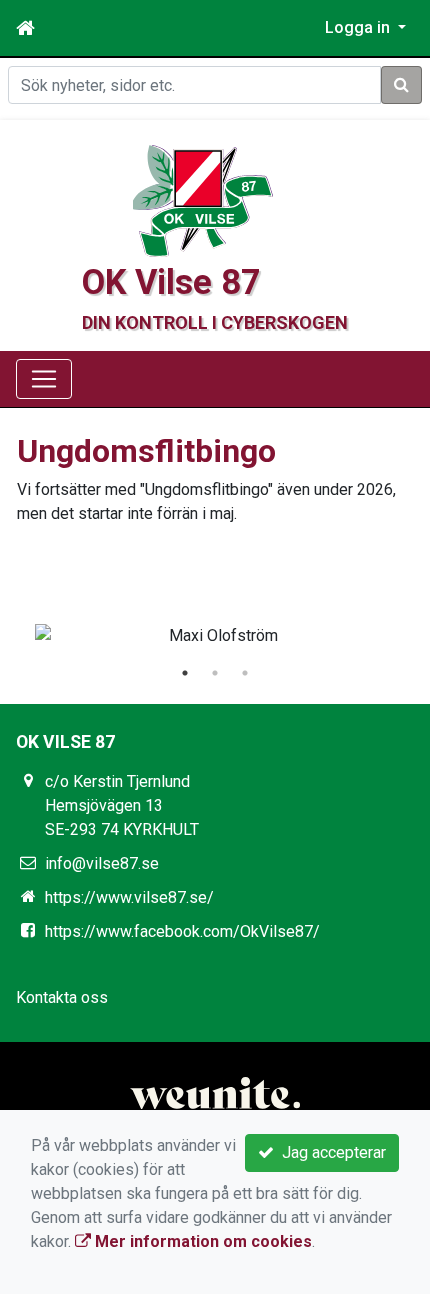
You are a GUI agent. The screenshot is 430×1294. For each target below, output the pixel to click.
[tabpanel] (215, 636)
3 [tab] (245, 673)
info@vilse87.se (102, 863)
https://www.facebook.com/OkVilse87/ (182, 931)
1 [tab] (185, 673)
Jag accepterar (330, 1152)
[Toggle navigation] (44, 379)
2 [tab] (215, 673)
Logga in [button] (359, 27)
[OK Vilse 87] (203, 199)
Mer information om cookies (201, 1241)
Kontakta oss (62, 997)
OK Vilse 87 (171, 282)
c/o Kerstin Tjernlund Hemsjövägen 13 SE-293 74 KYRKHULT (122, 805)
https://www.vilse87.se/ (129, 897)
